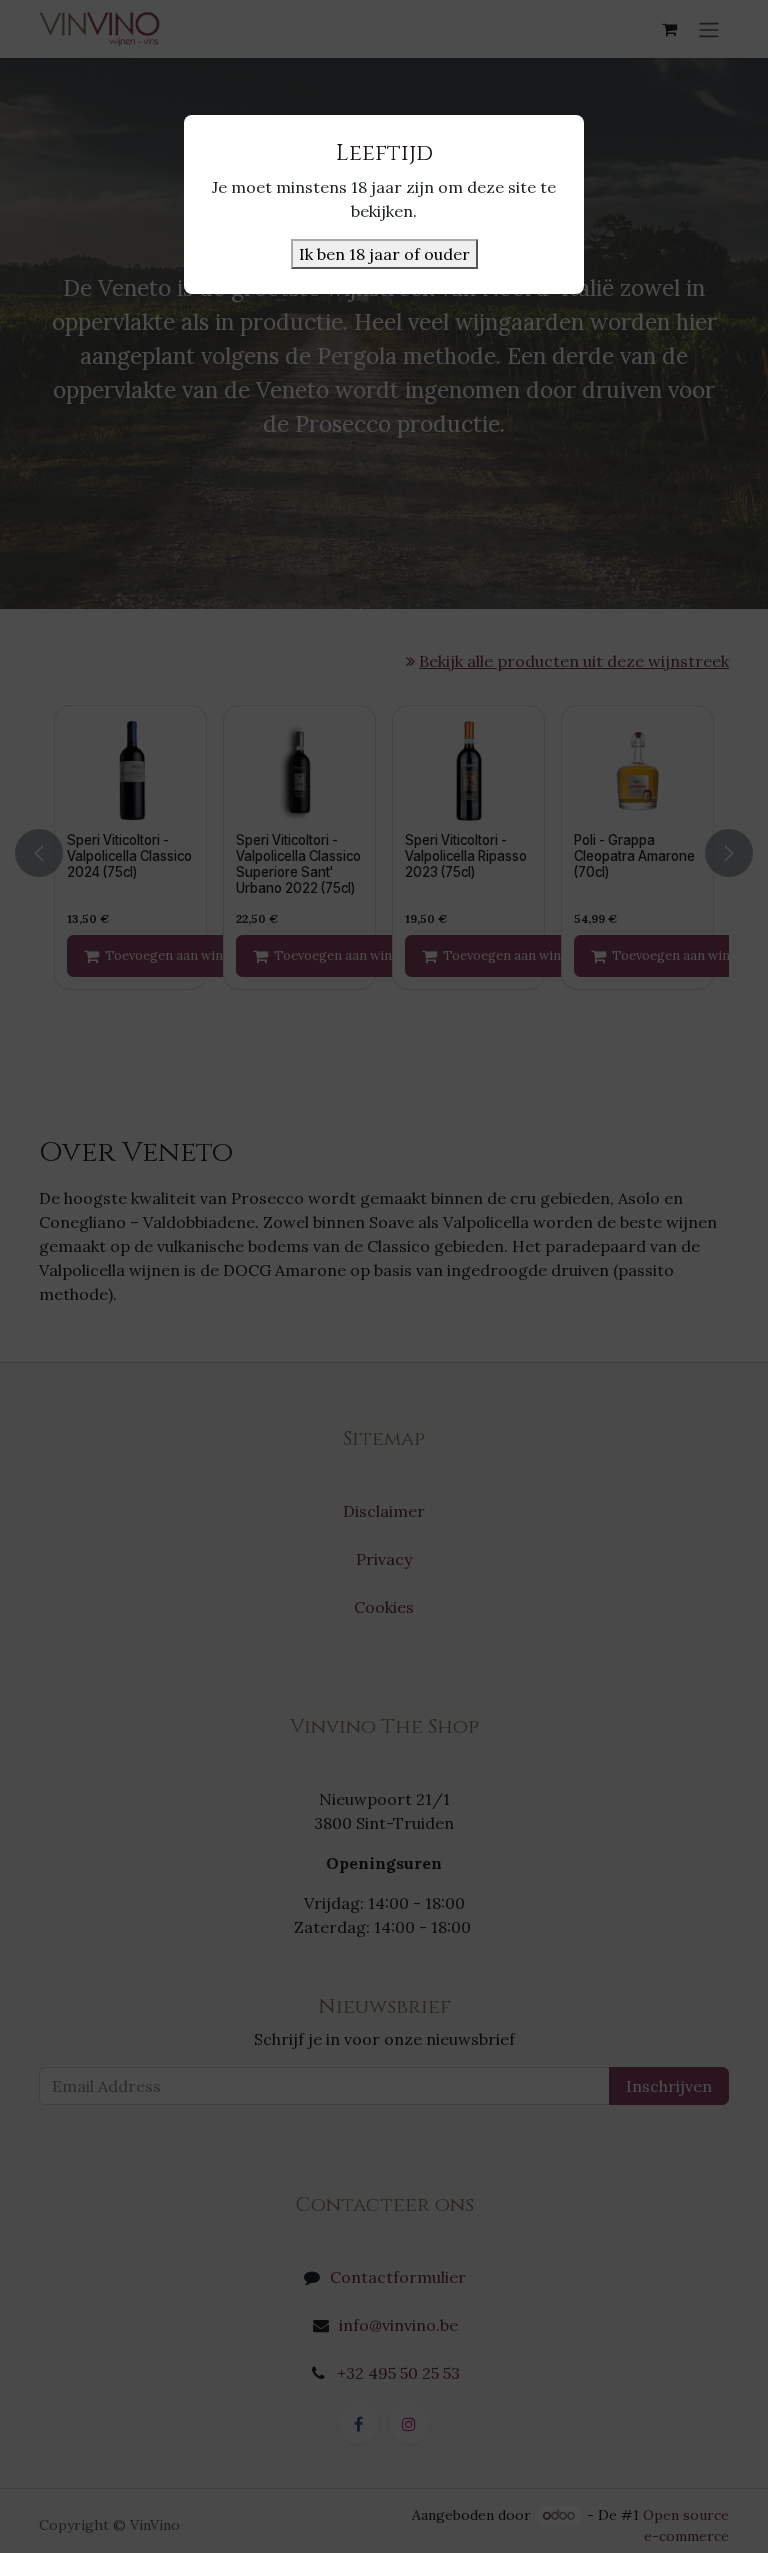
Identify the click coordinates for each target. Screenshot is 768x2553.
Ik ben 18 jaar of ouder (384, 254)
